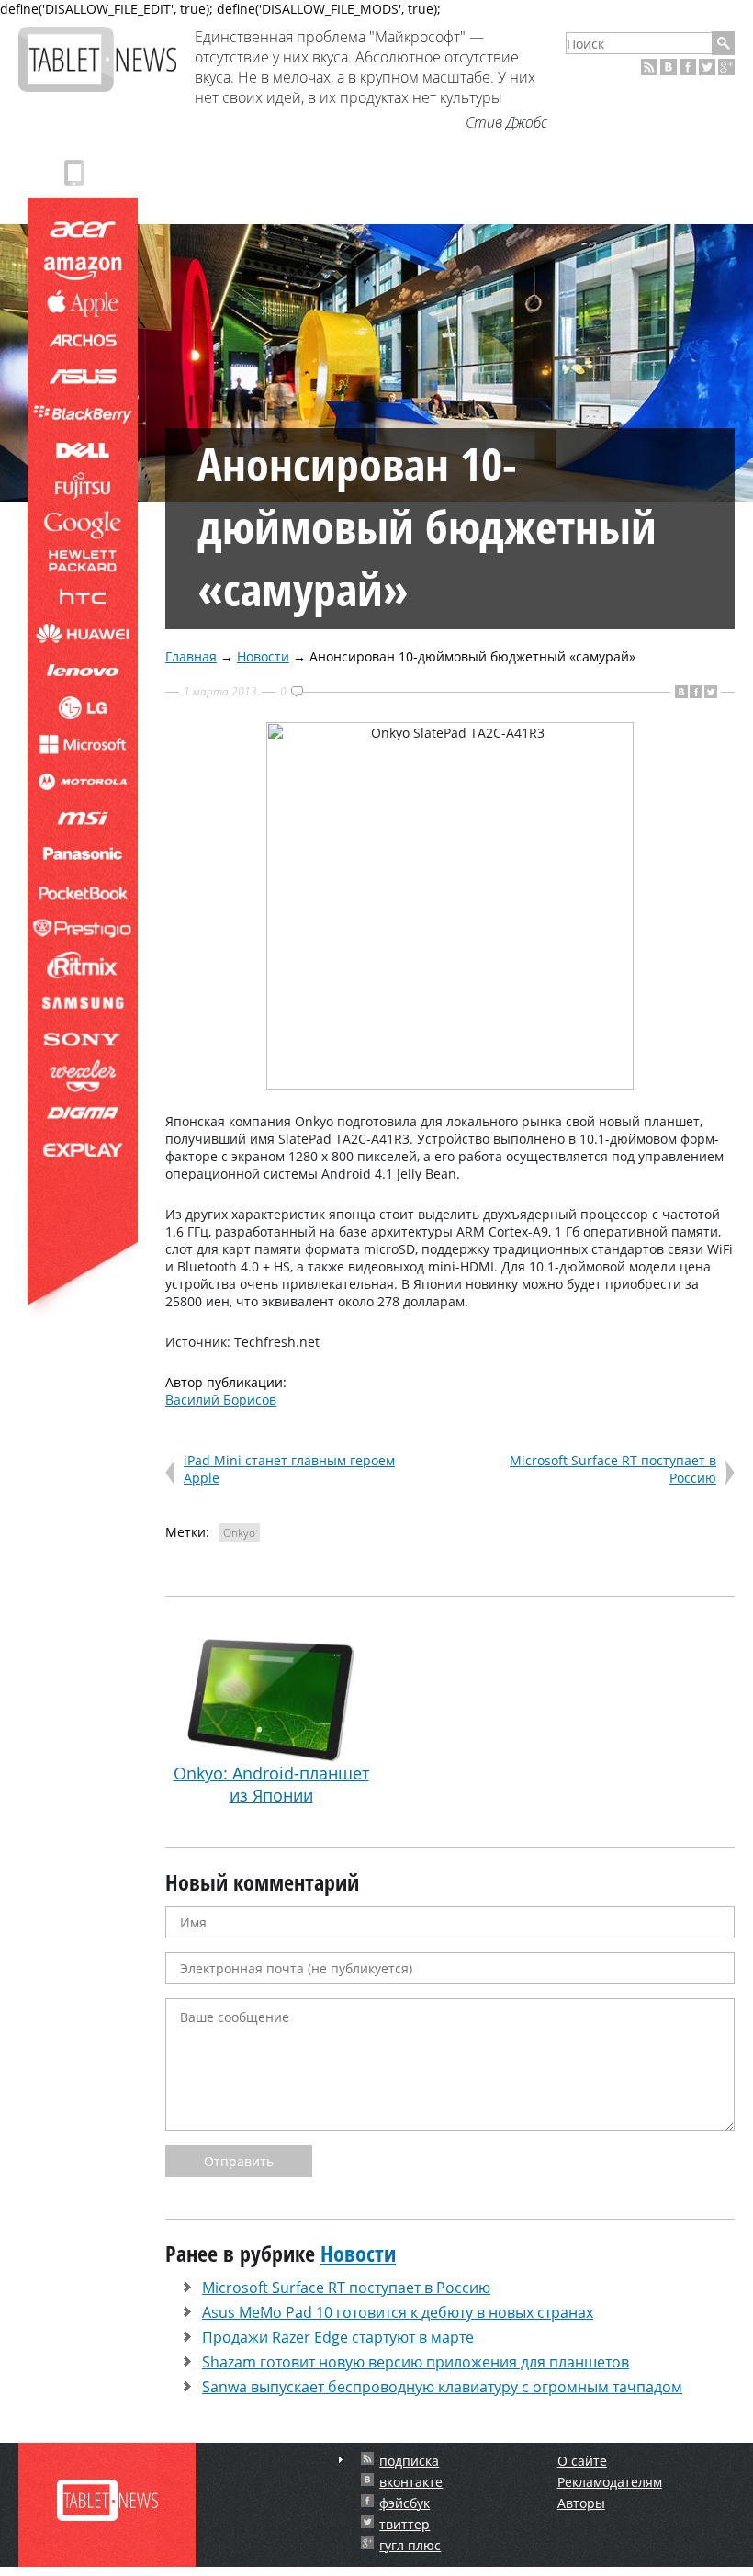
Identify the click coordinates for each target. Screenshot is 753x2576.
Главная (191, 656)
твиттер (405, 2524)
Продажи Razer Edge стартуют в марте (338, 2337)
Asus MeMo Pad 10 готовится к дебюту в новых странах (398, 2312)
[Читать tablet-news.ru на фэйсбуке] (688, 67)
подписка (409, 2461)
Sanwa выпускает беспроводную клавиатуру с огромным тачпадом (442, 2387)
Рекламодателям (610, 2482)
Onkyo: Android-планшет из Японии (271, 1784)
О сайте (582, 2461)
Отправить (239, 2161)
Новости (263, 656)
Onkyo (239, 1533)
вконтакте (411, 2482)
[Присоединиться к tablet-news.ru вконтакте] (669, 67)
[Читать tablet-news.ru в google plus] (726, 67)
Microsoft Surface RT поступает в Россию (346, 2288)
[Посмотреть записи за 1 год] (341, 2460)
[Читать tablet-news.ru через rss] (649, 67)
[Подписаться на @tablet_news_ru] (707, 67)
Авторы (581, 2503)
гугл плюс (410, 2545)
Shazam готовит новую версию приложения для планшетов (416, 2362)
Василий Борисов (221, 1400)
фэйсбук (405, 2503)
